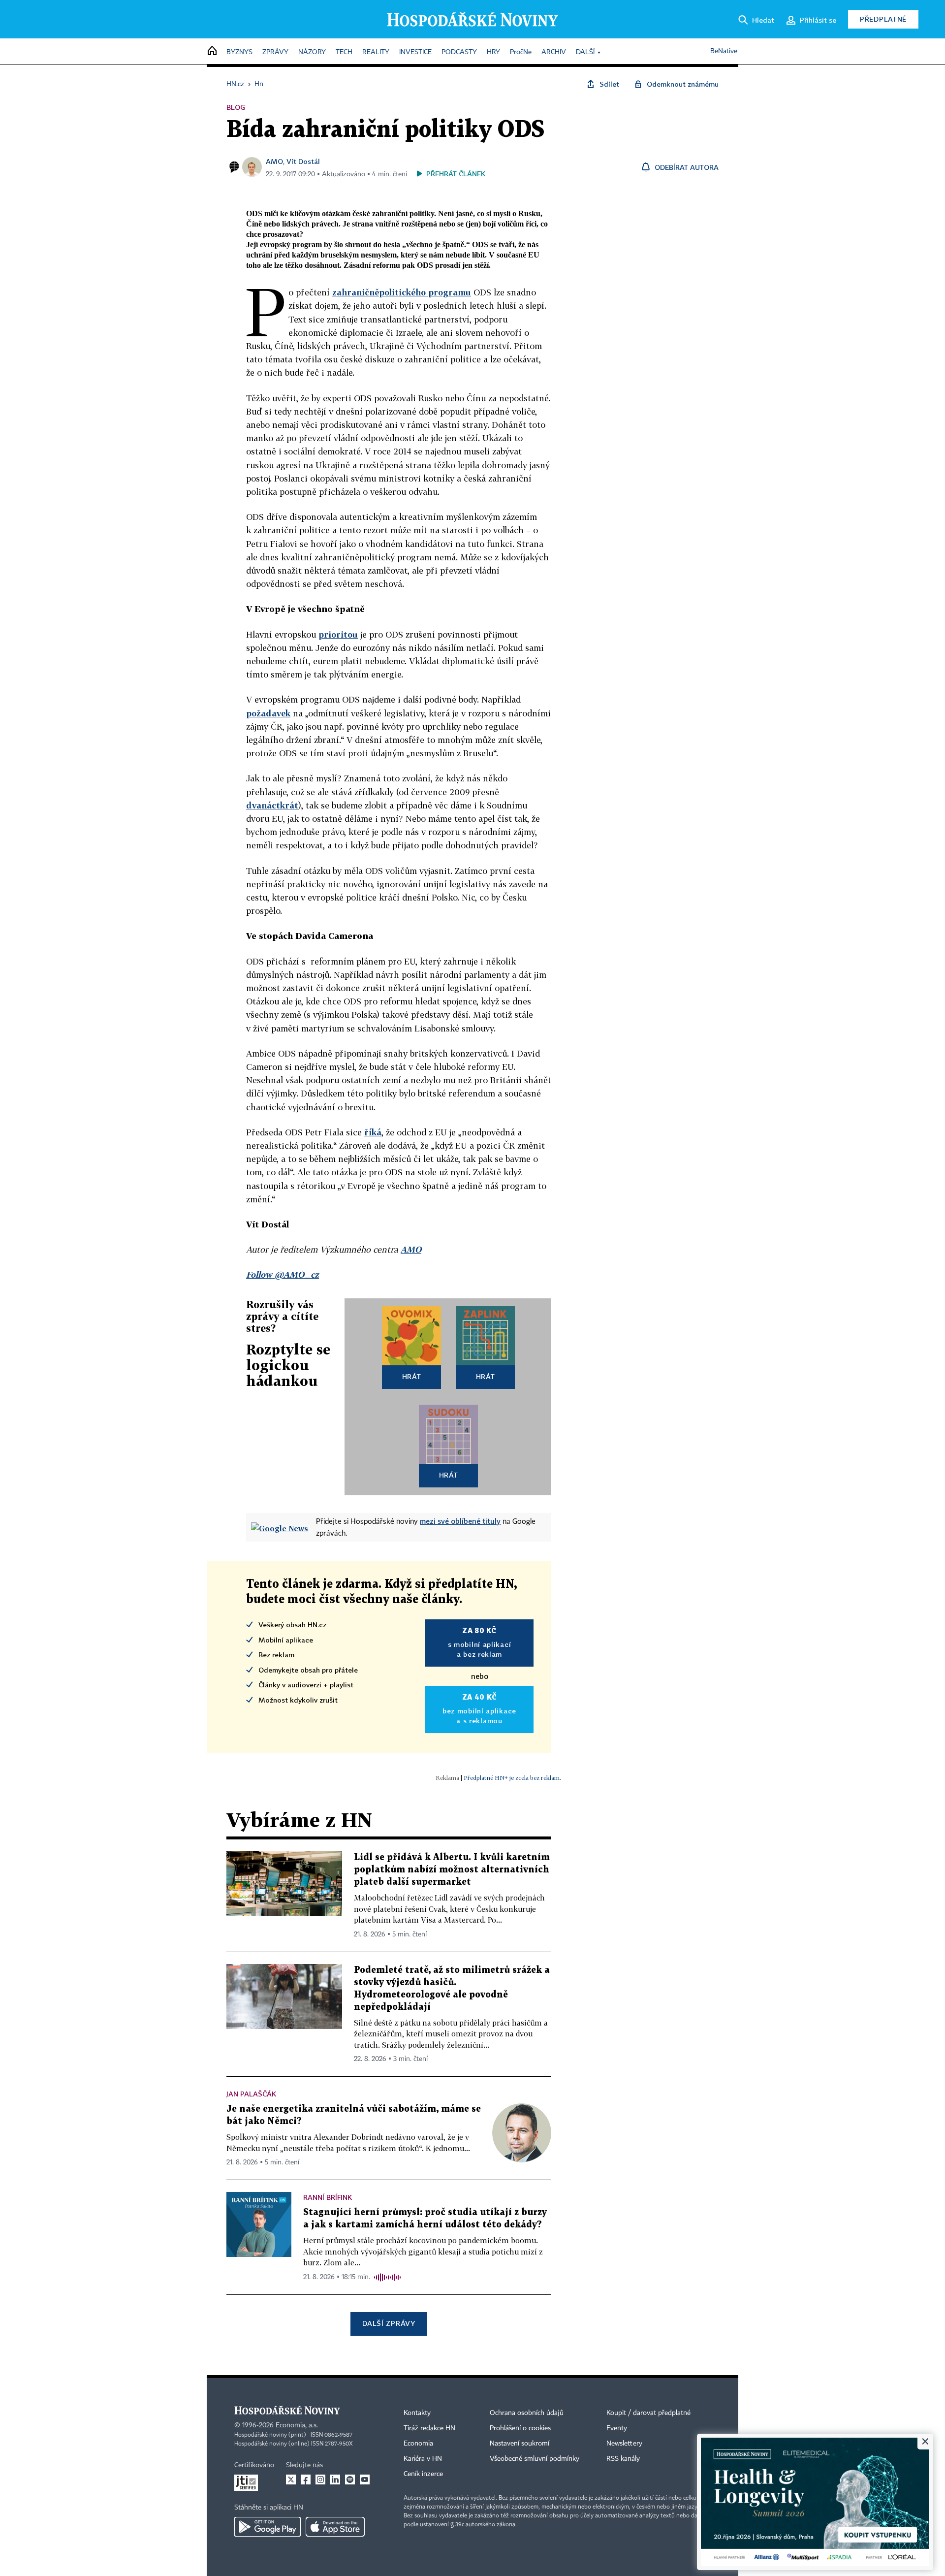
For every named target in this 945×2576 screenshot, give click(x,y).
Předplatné (883, 19)
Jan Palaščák (251, 2094)
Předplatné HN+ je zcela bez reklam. (512, 1778)
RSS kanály (623, 2459)
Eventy (617, 2428)
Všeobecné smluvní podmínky (535, 2459)
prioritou (338, 634)
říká (373, 1132)
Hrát (412, 1376)
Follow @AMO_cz (283, 1274)
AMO (274, 161)
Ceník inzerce (423, 2474)
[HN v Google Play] (268, 2527)
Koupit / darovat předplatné (648, 2413)
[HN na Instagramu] (320, 2479)
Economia (418, 2444)
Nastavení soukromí (520, 2444)
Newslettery (624, 2444)
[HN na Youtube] (365, 2479)
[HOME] (212, 51)
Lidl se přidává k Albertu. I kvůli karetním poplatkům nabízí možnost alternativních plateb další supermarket (452, 1870)
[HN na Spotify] (350, 2479)
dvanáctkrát (272, 805)
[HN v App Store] (335, 2527)
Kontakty (417, 2413)
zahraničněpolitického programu (402, 292)
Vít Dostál (303, 161)
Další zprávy (389, 2323)
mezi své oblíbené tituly (460, 1521)
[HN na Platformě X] (291, 2479)
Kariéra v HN (423, 2459)
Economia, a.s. (297, 2425)
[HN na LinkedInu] (335, 2479)
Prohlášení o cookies (520, 2428)
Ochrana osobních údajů (527, 2413)
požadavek (268, 713)
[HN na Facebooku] (306, 2479)
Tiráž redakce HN (429, 2428)
